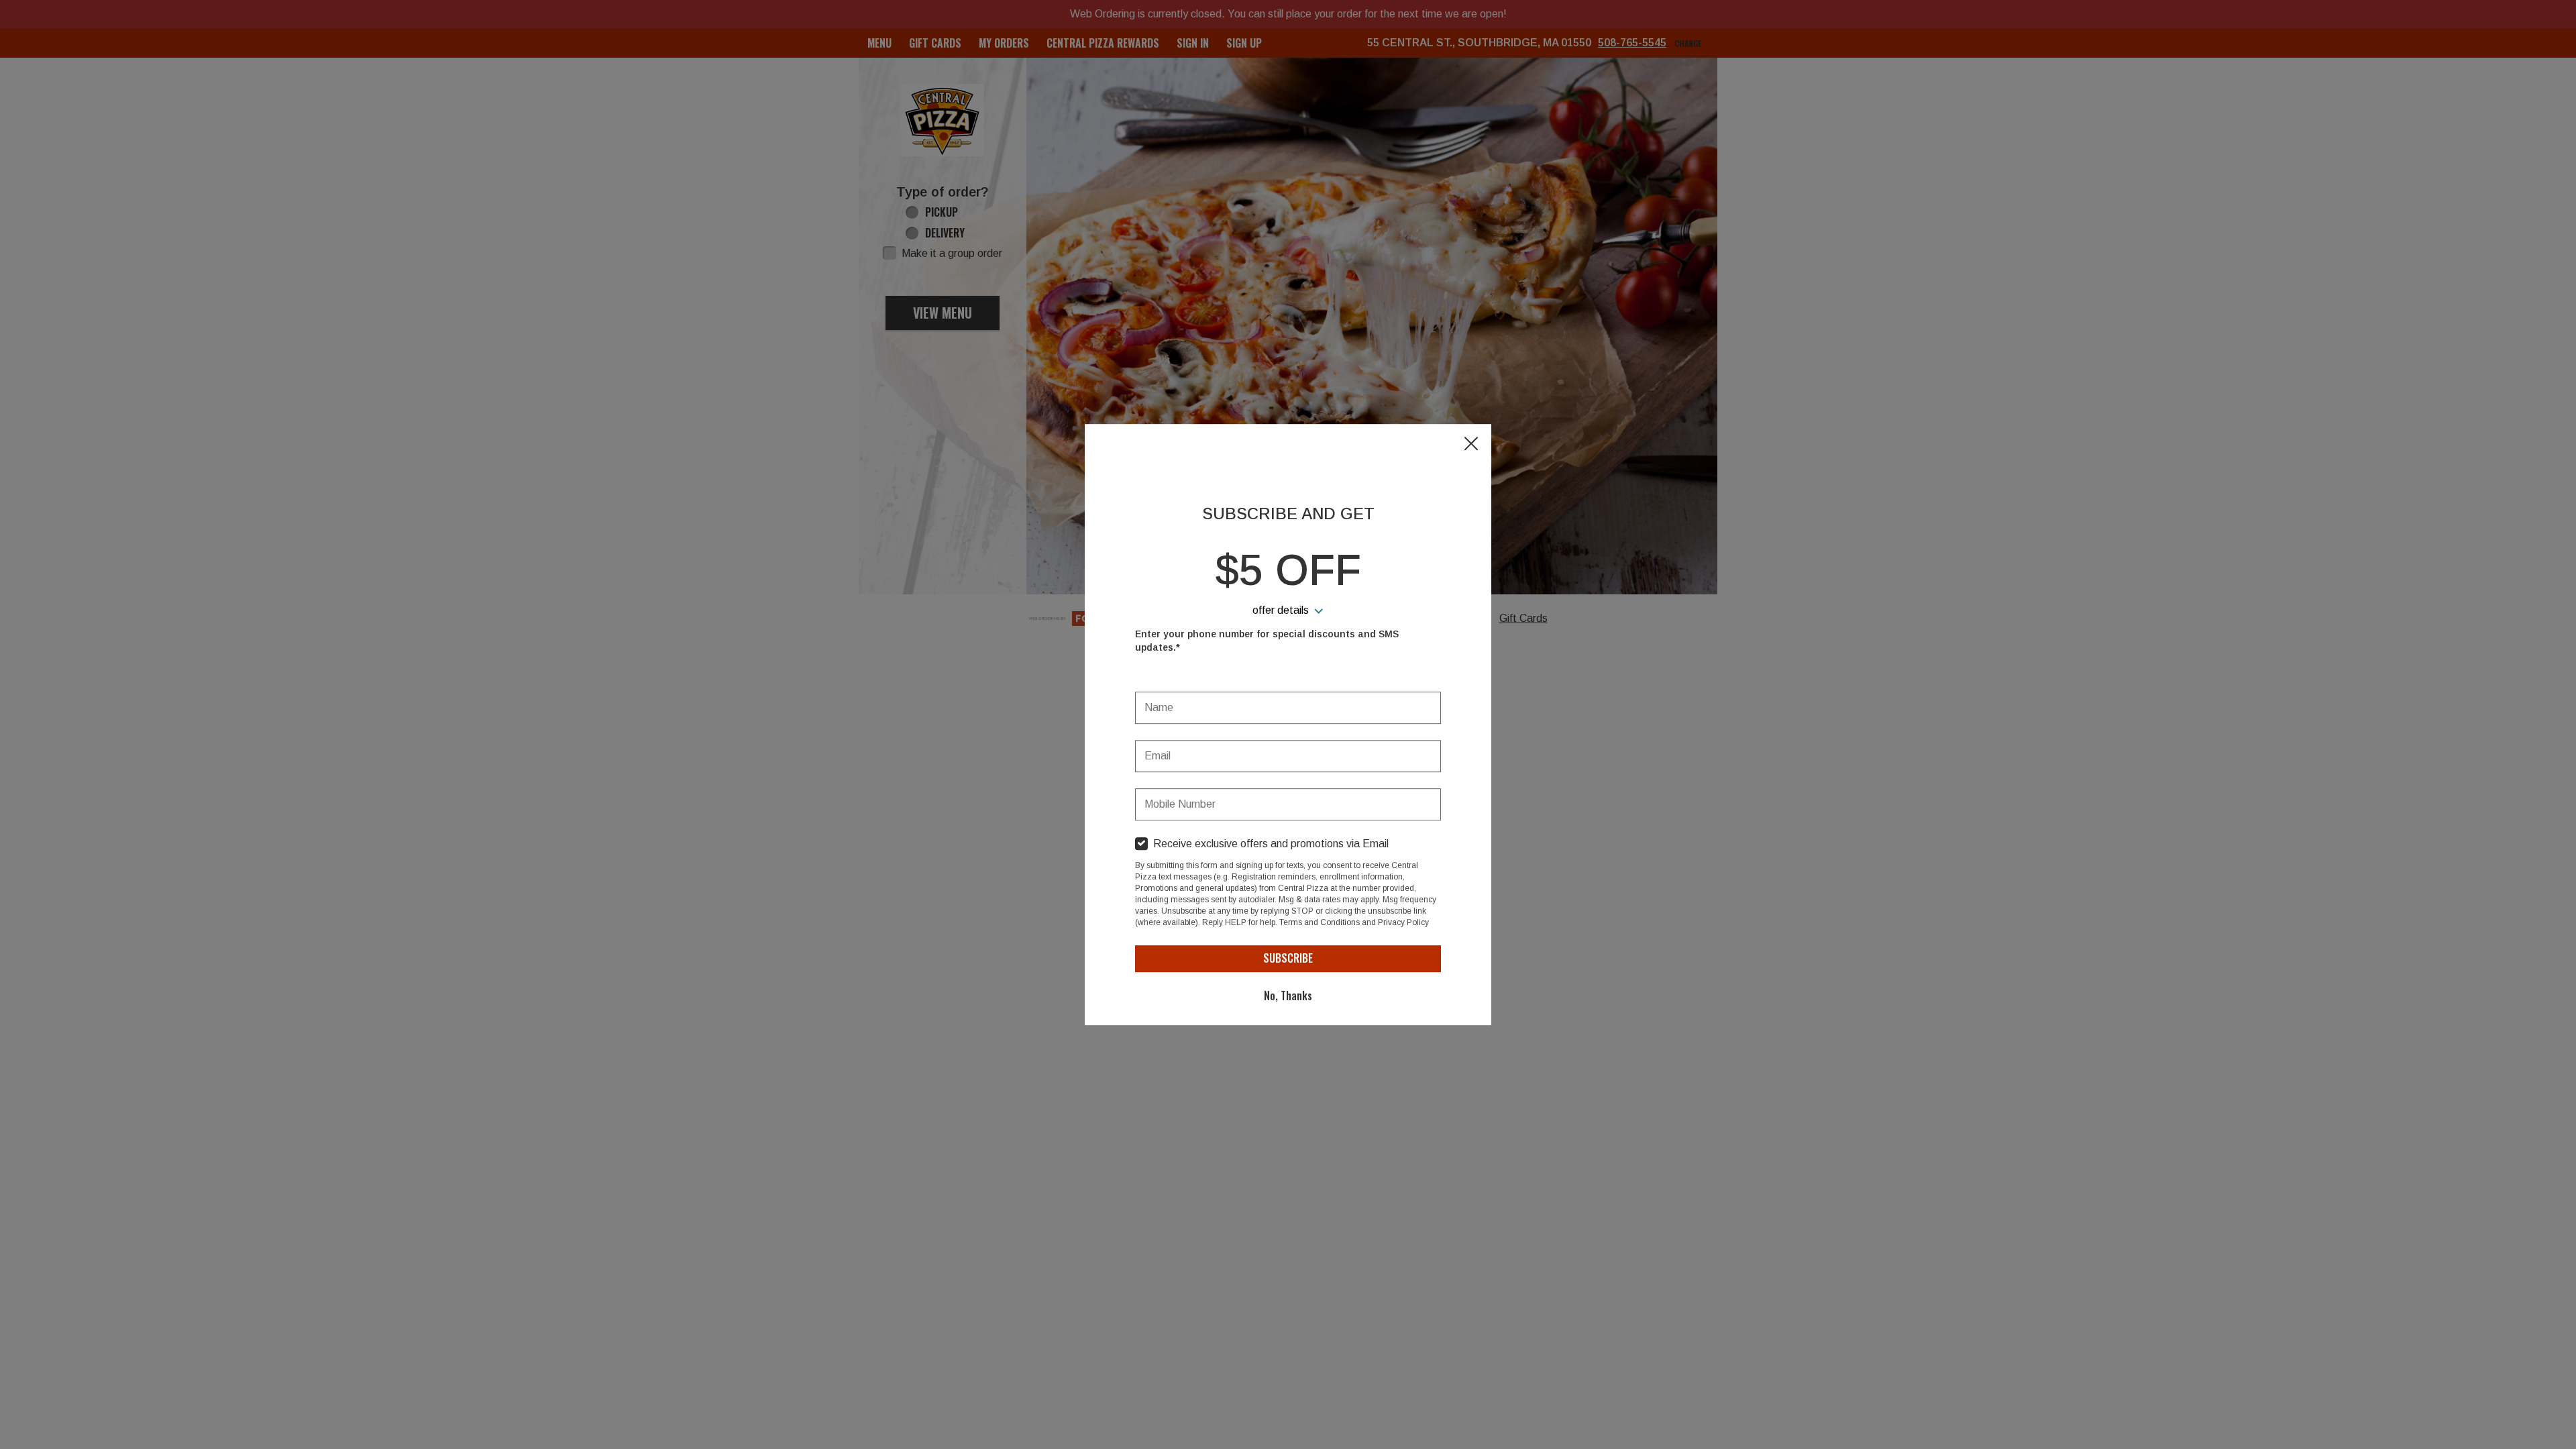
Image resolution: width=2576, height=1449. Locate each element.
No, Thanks (1288, 996)
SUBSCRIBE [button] (1288, 958)
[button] (1471, 445)
